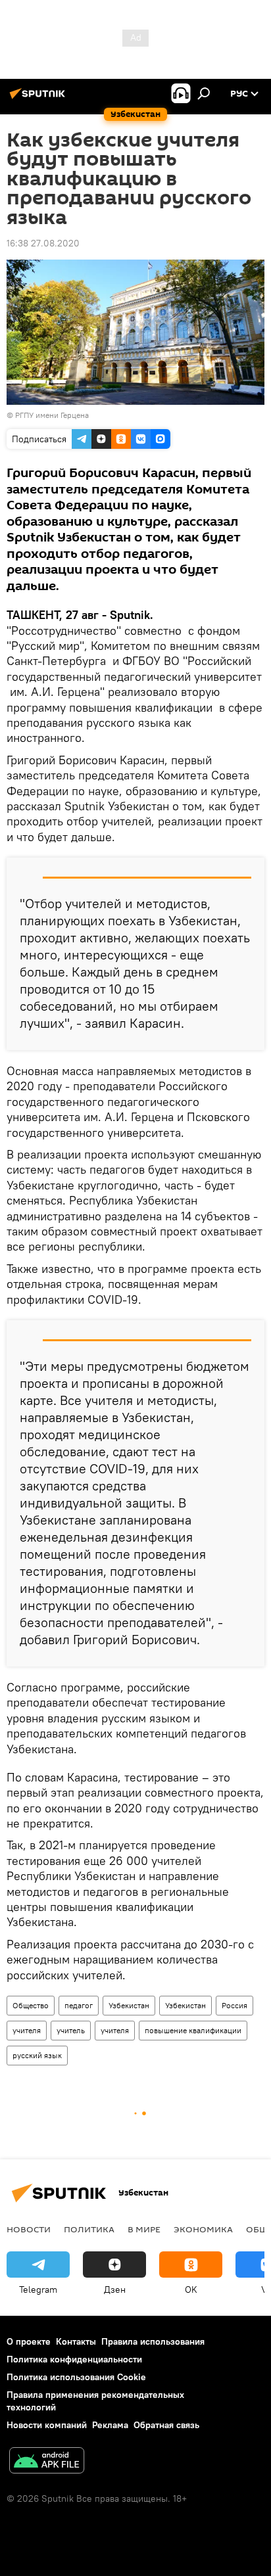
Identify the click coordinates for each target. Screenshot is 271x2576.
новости (29, 2229)
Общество (31, 2005)
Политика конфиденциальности (74, 2359)
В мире (144, 2229)
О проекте (29, 2341)
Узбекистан (129, 2005)
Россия (234, 2005)
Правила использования (153, 2341)
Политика (89, 2229)
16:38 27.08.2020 (43, 243)
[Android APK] (47, 2462)
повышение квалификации (193, 2030)
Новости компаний (47, 2425)
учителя (27, 2030)
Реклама (110, 2425)
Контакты (76, 2341)
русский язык (37, 2055)
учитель (71, 2030)
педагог (79, 2005)
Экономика (203, 2229)
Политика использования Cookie (76, 2377)
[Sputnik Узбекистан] (39, 99)
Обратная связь (166, 2425)
